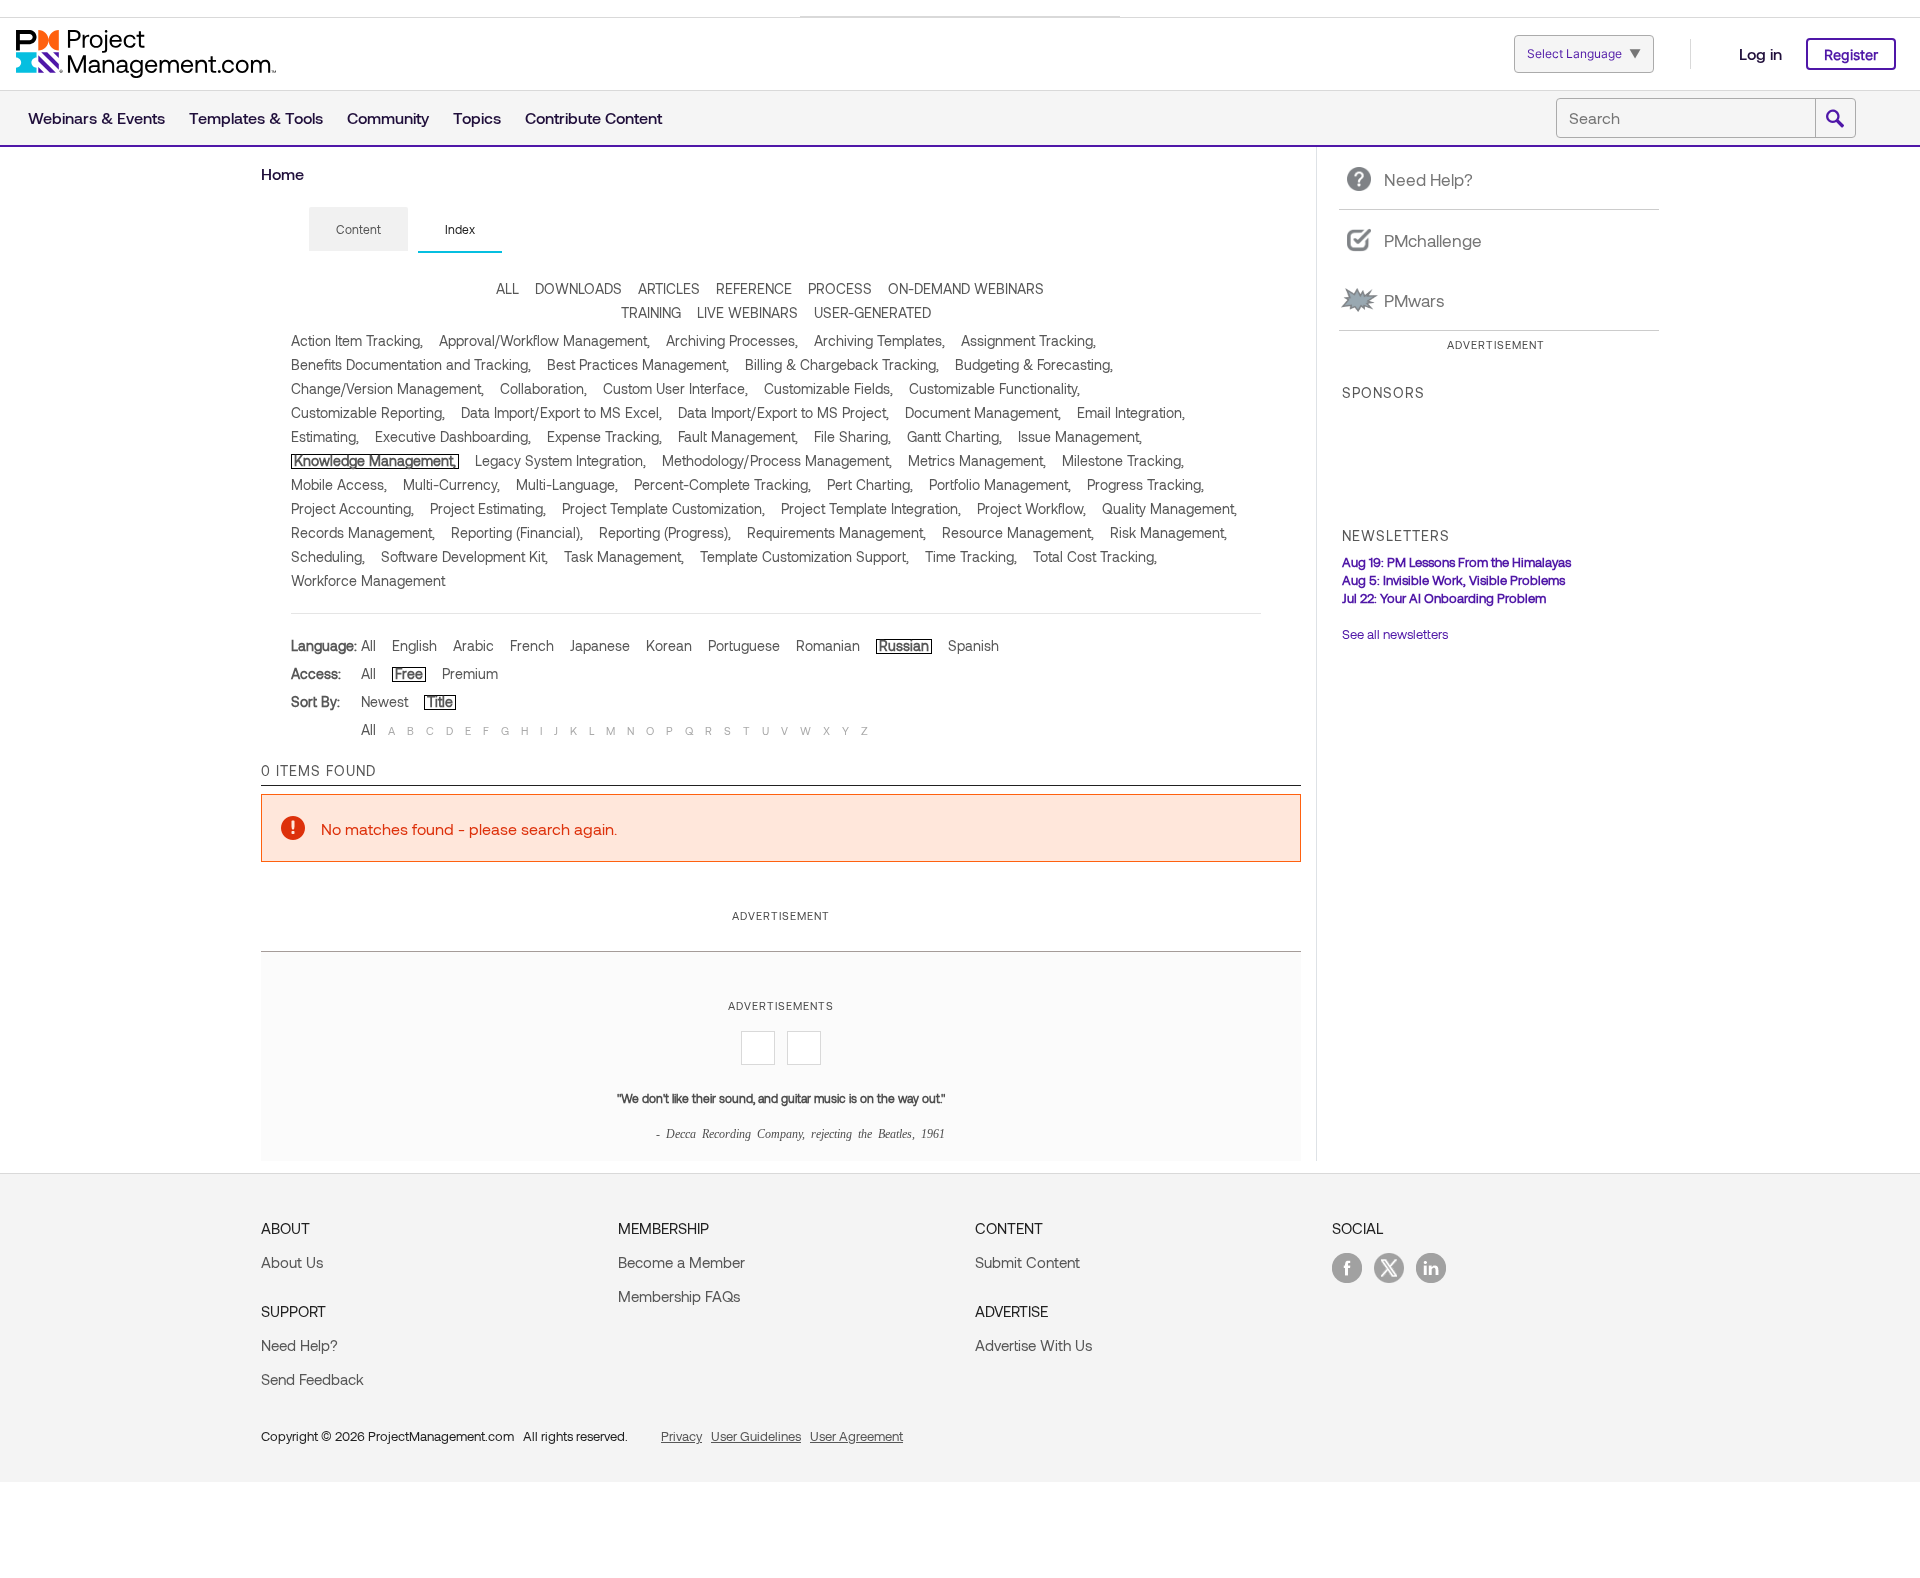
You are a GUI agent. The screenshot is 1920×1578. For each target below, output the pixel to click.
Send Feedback (312, 1379)
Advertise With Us (1033, 1345)
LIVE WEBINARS (747, 312)
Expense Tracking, (604, 436)
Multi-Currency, (451, 484)
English (414, 645)
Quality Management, (1169, 508)
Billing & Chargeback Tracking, (842, 364)
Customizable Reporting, (368, 412)
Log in (1760, 53)
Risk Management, (1168, 532)
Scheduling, (328, 556)
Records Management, (363, 532)
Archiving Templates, (879, 340)
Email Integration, (1131, 412)
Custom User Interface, (675, 388)
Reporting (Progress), (665, 532)
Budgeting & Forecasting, (1034, 364)
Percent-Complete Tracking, (722, 484)
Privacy (681, 1436)
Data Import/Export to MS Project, (783, 412)
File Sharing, (852, 436)
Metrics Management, (977, 460)
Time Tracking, (971, 556)
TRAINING (651, 312)
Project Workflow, (1031, 508)
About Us (292, 1262)
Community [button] (388, 117)
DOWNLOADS (578, 288)
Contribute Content (593, 117)
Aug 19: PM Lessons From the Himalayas (1456, 562)
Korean (669, 645)
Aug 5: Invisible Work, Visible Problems (1453, 580)
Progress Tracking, (1145, 484)
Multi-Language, (567, 484)
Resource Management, (1018, 532)
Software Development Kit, (464, 556)
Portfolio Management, (1000, 484)
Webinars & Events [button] (96, 117)
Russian (904, 645)
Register (1851, 54)
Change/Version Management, (387, 388)
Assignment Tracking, (1028, 340)
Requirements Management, (836, 532)
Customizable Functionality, (994, 388)
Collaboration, (543, 388)
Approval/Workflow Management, (544, 340)
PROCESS (840, 288)
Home (282, 173)
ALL (507, 288)
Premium (470, 673)
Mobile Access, (339, 484)
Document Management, (983, 412)
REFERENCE (754, 288)
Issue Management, (1080, 436)
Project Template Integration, (871, 508)
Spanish (973, 645)
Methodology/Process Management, (777, 460)
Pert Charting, (870, 484)
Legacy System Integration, (560, 460)
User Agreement (856, 1436)
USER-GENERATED (872, 312)
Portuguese (744, 645)
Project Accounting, (352, 508)
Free (409, 673)
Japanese (600, 645)
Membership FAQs (679, 1296)
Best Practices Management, (638, 364)
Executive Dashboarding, (453, 436)
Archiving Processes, (732, 340)
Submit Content (1027, 1262)
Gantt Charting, (954, 436)
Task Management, (624, 556)
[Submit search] (1835, 119)
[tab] (358, 230)
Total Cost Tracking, (1095, 556)
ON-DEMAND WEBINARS (966, 288)
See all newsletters (1395, 634)
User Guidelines (756, 1436)
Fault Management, (738, 436)
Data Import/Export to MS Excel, (561, 412)
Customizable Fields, (828, 388)
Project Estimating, (488, 508)
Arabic (473, 645)
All (368, 645)
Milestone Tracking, (1123, 460)
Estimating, (325, 436)
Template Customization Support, (804, 556)
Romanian (828, 645)
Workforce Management (368, 580)
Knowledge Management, (375, 460)
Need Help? (299, 1345)
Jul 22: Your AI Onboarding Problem (1444, 598)
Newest (384, 701)
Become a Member (681, 1262)
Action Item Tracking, (357, 340)
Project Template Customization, (663, 508)
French (532, 645)
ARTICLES (669, 288)
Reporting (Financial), (517, 532)
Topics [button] (477, 117)
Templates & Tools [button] (256, 117)
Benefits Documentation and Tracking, (411, 364)
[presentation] (358, 229)
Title (440, 701)
